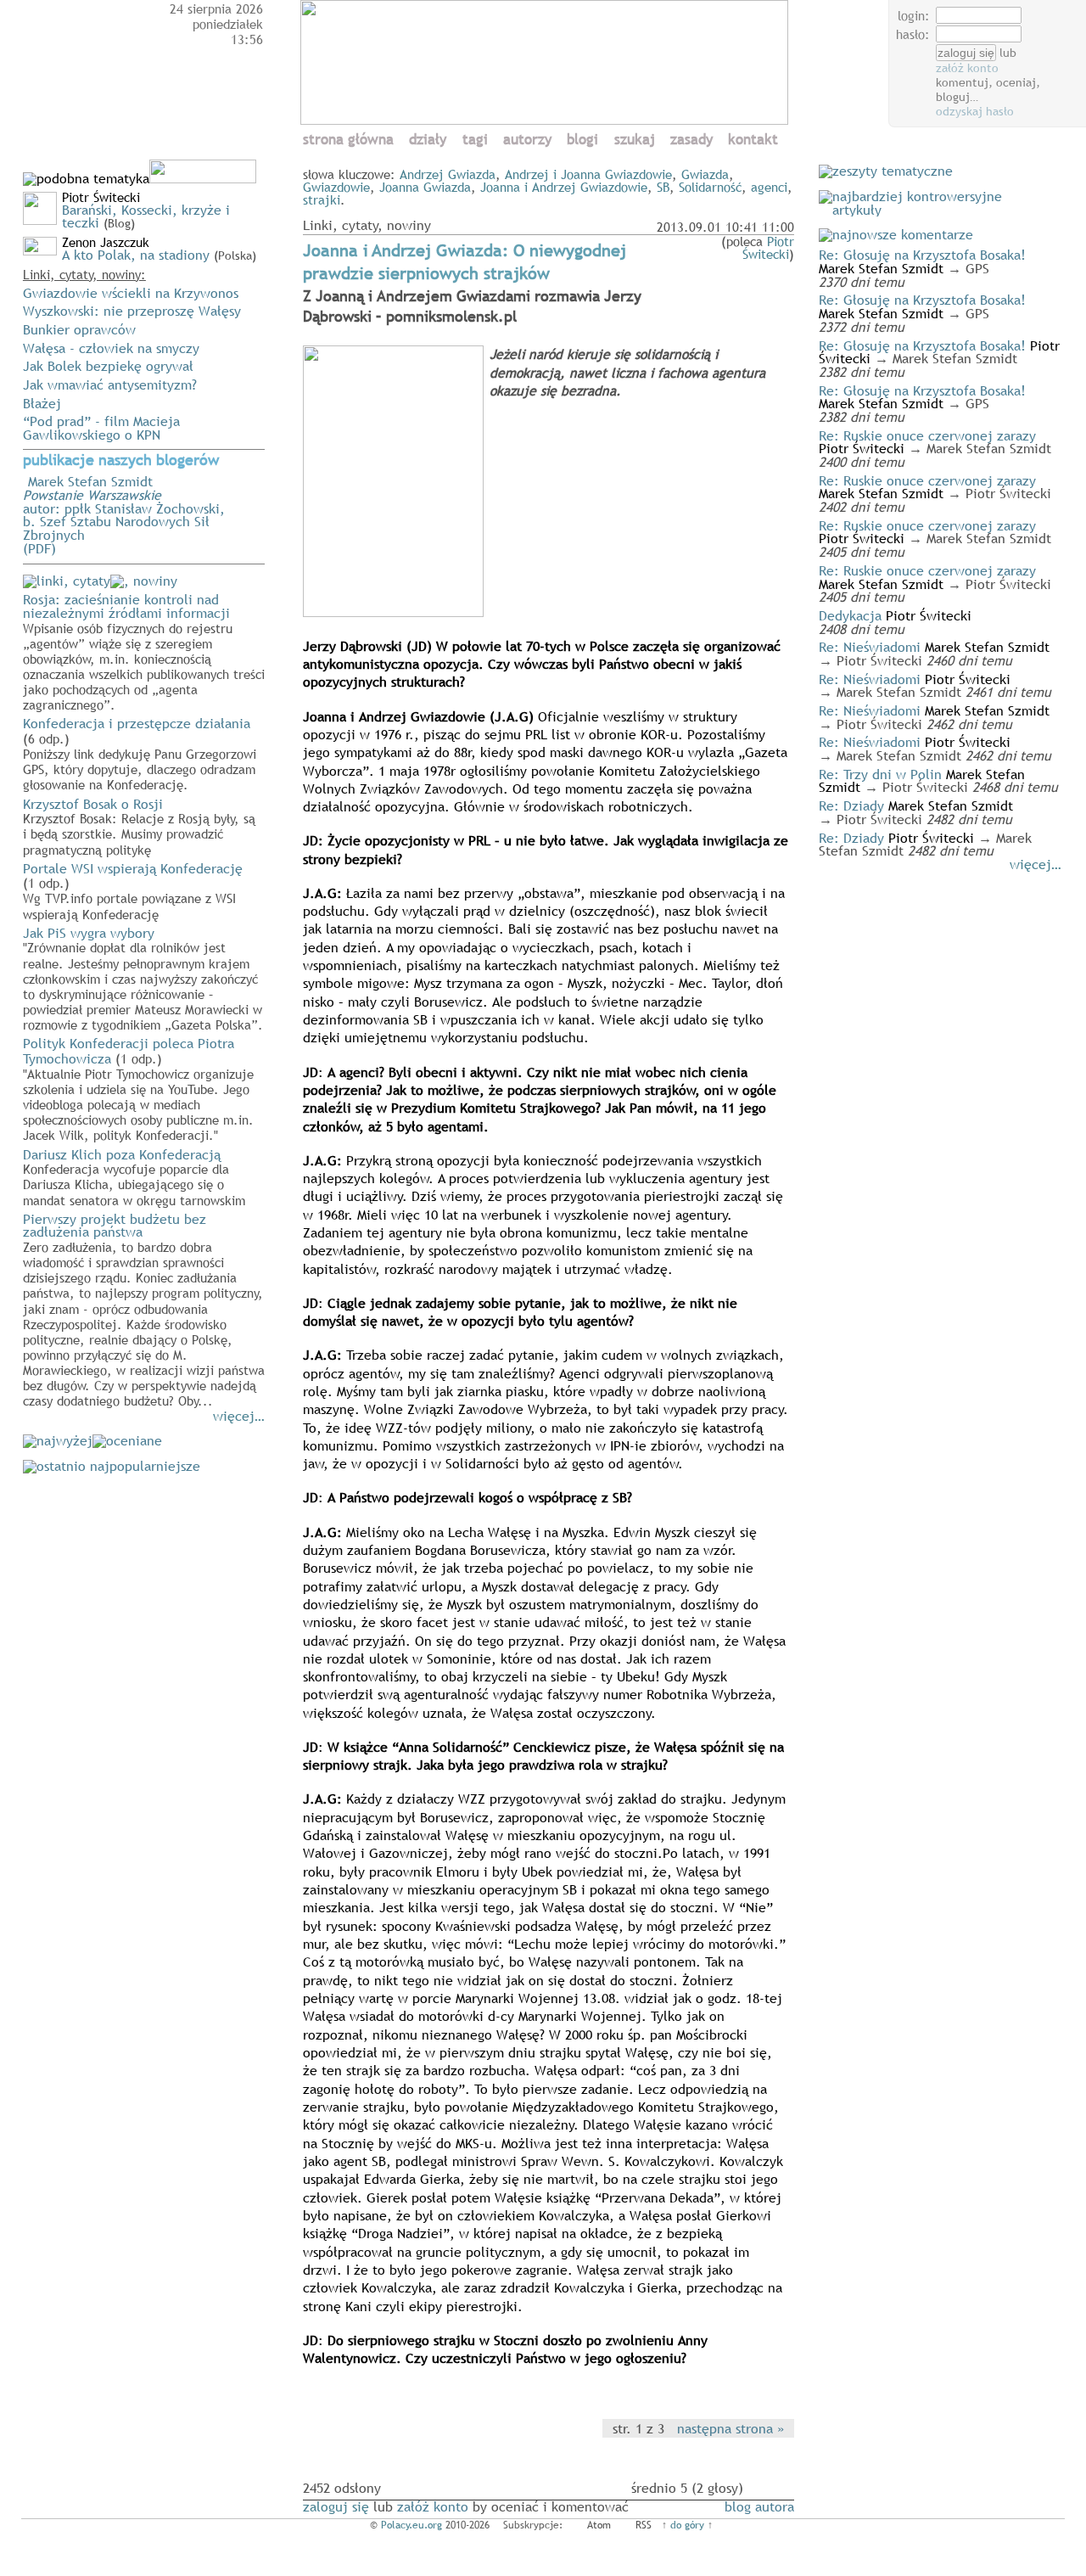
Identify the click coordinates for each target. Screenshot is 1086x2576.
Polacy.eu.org (411, 2525)
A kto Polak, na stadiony (136, 255)
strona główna (348, 140)
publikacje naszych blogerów (121, 460)
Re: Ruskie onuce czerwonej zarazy (927, 435)
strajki (322, 199)
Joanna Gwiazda (425, 187)
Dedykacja (850, 615)
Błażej (42, 403)
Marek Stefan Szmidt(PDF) (146, 501)
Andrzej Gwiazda (448, 174)
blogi (582, 140)
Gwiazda (705, 174)
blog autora (759, 2506)
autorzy (527, 140)
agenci (769, 187)
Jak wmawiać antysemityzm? (110, 384)
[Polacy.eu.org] (547, 120)
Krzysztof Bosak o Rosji (139, 826)
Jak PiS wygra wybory (143, 978)
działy (428, 140)
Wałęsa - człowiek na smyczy (111, 348)
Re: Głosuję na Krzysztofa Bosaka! (922, 255)
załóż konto (967, 68)
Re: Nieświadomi (870, 647)
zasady (691, 140)
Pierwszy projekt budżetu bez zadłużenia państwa (144, 1309)
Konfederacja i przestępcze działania (140, 753)
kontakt (753, 140)
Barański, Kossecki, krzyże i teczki (146, 216)
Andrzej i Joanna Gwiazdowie (588, 174)
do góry (687, 2525)
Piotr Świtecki (768, 247)
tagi (475, 140)
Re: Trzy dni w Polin (880, 774)
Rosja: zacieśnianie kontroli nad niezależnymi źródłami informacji (144, 651)
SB (663, 187)
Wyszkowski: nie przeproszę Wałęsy (132, 311)
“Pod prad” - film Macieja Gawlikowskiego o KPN (101, 428)
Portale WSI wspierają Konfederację (133, 890)
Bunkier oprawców (79, 329)
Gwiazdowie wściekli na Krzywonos (131, 293)
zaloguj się (336, 2506)
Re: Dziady (851, 805)
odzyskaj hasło (975, 111)
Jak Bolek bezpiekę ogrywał (108, 366)
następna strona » (731, 2428)
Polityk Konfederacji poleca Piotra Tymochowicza (138, 1088)
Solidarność (710, 187)
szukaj (635, 140)
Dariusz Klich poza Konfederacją (134, 1176)
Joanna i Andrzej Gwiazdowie (564, 187)
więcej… (239, 1416)
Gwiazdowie (336, 187)
